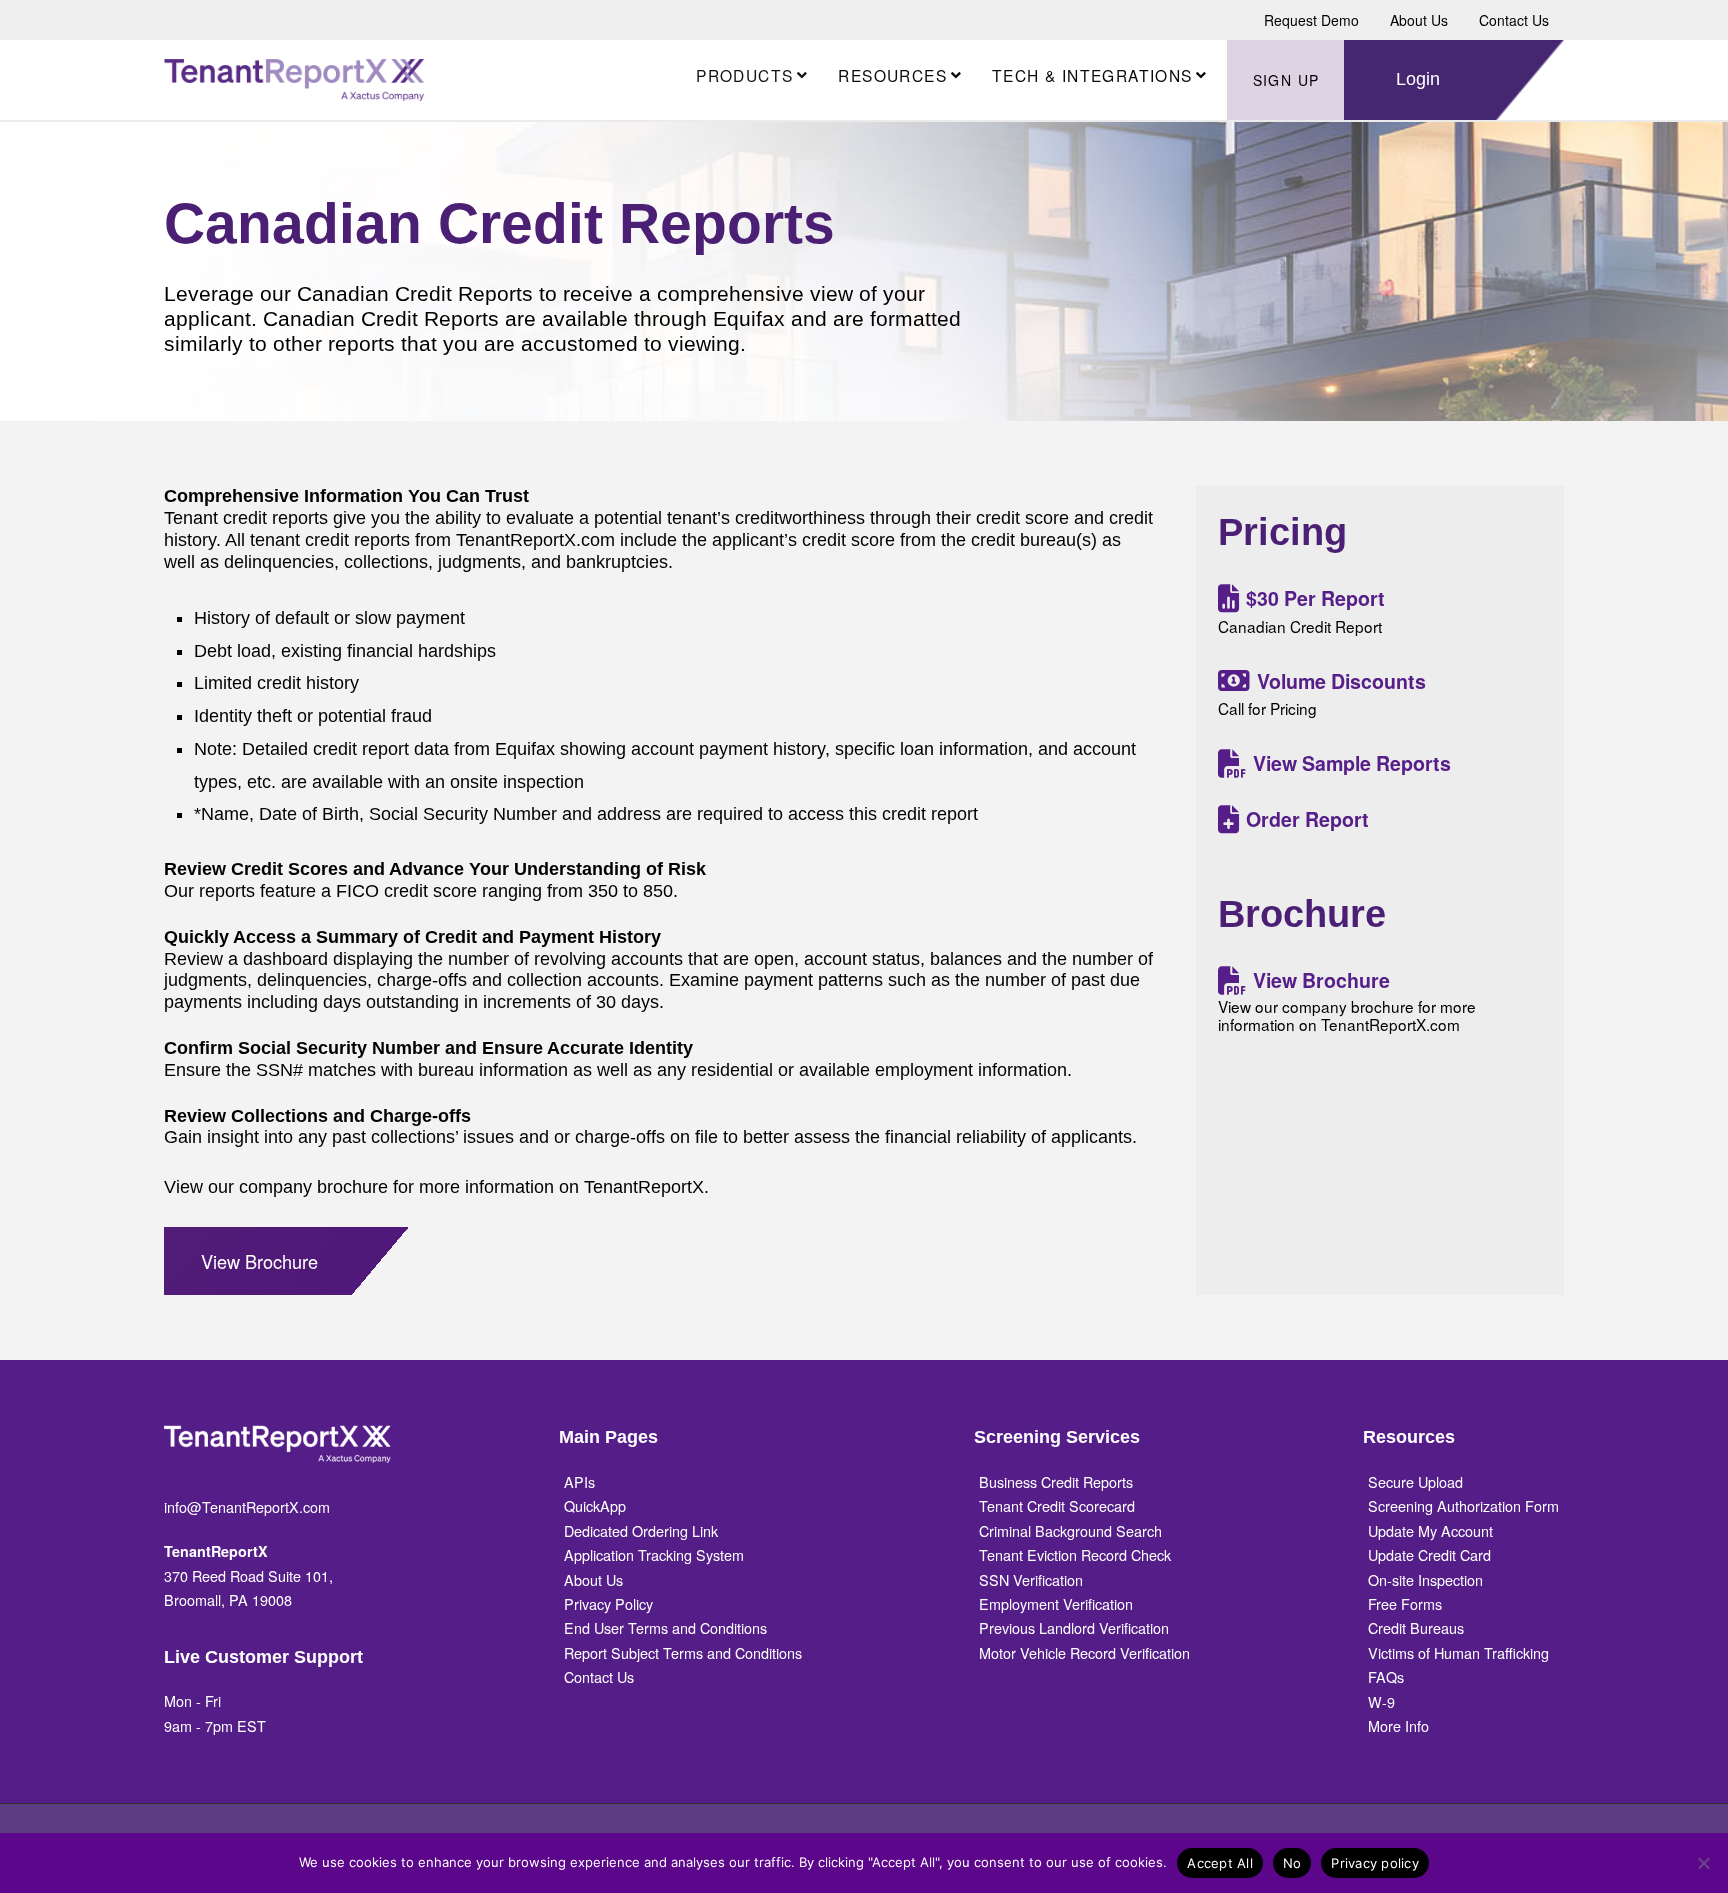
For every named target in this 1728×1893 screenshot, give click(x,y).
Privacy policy (1375, 1863)
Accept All (1220, 1863)
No (1292, 1863)
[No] (1703, 1863)
